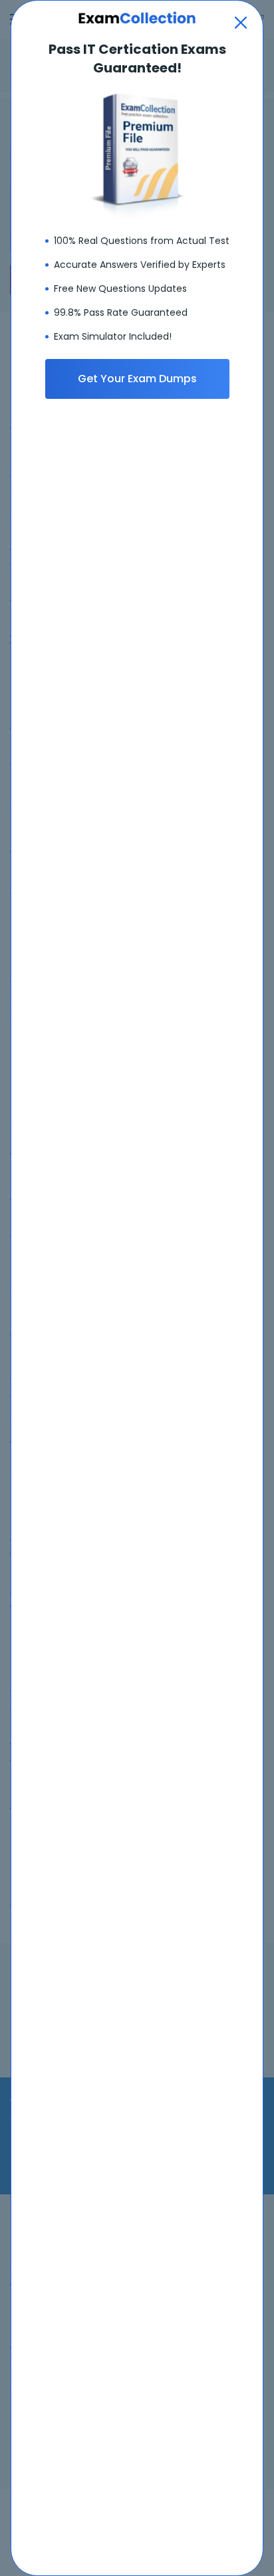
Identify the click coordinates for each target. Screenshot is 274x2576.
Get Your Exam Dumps (137, 379)
